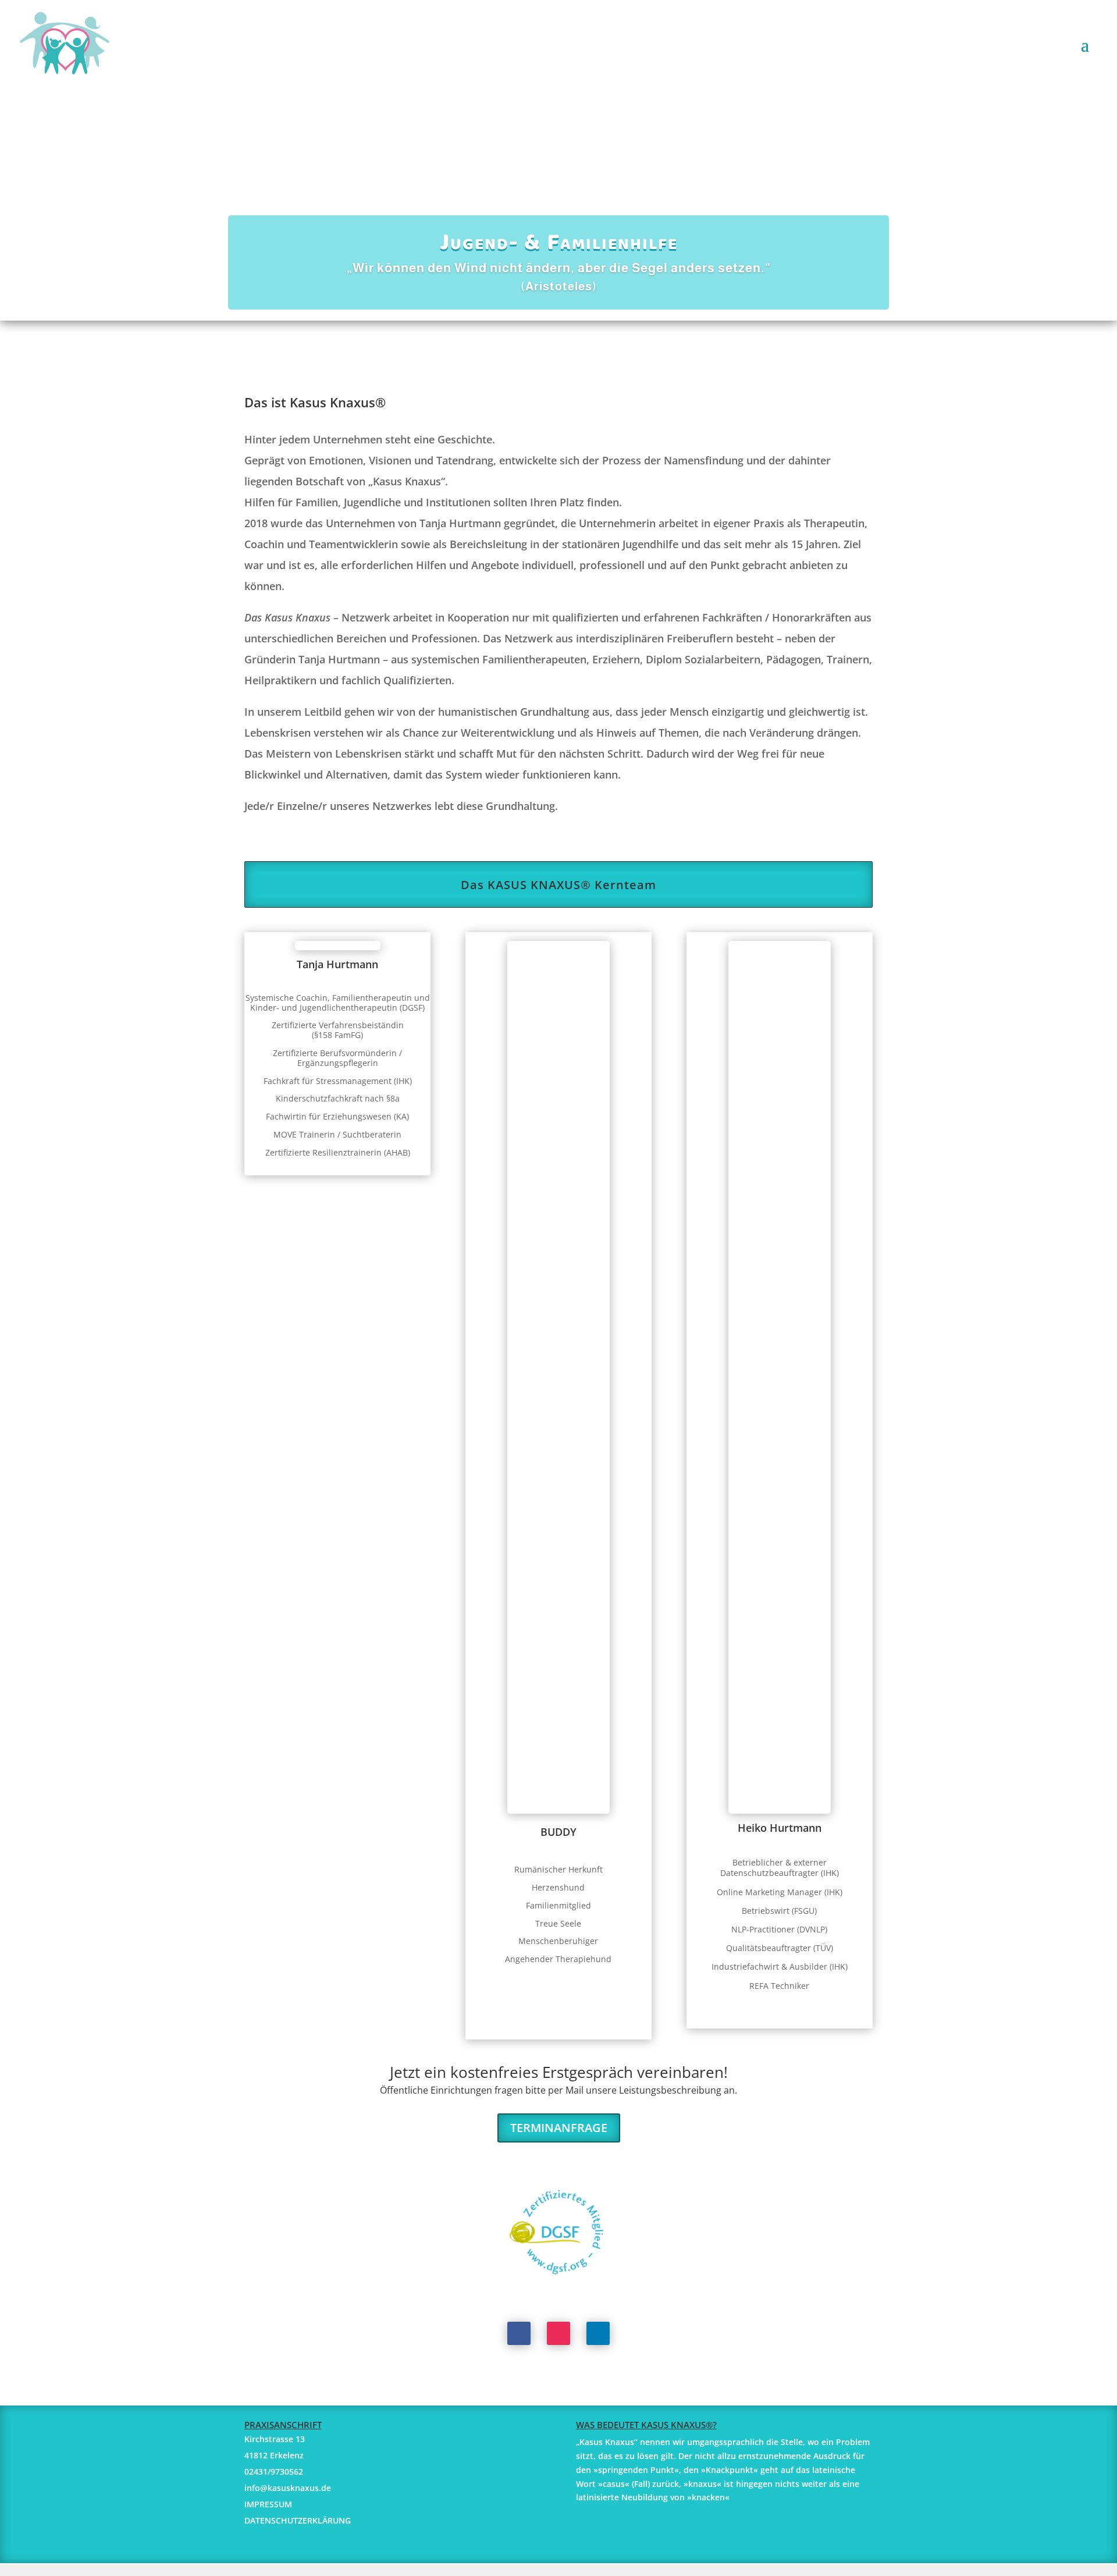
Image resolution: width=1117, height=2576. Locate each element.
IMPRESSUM (268, 2504)
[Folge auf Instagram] (558, 2333)
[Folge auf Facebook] (519, 2333)
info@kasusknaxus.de (288, 2488)
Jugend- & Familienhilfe (559, 244)
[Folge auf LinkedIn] (598, 2333)
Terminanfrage (559, 2128)
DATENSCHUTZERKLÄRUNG (298, 2520)
